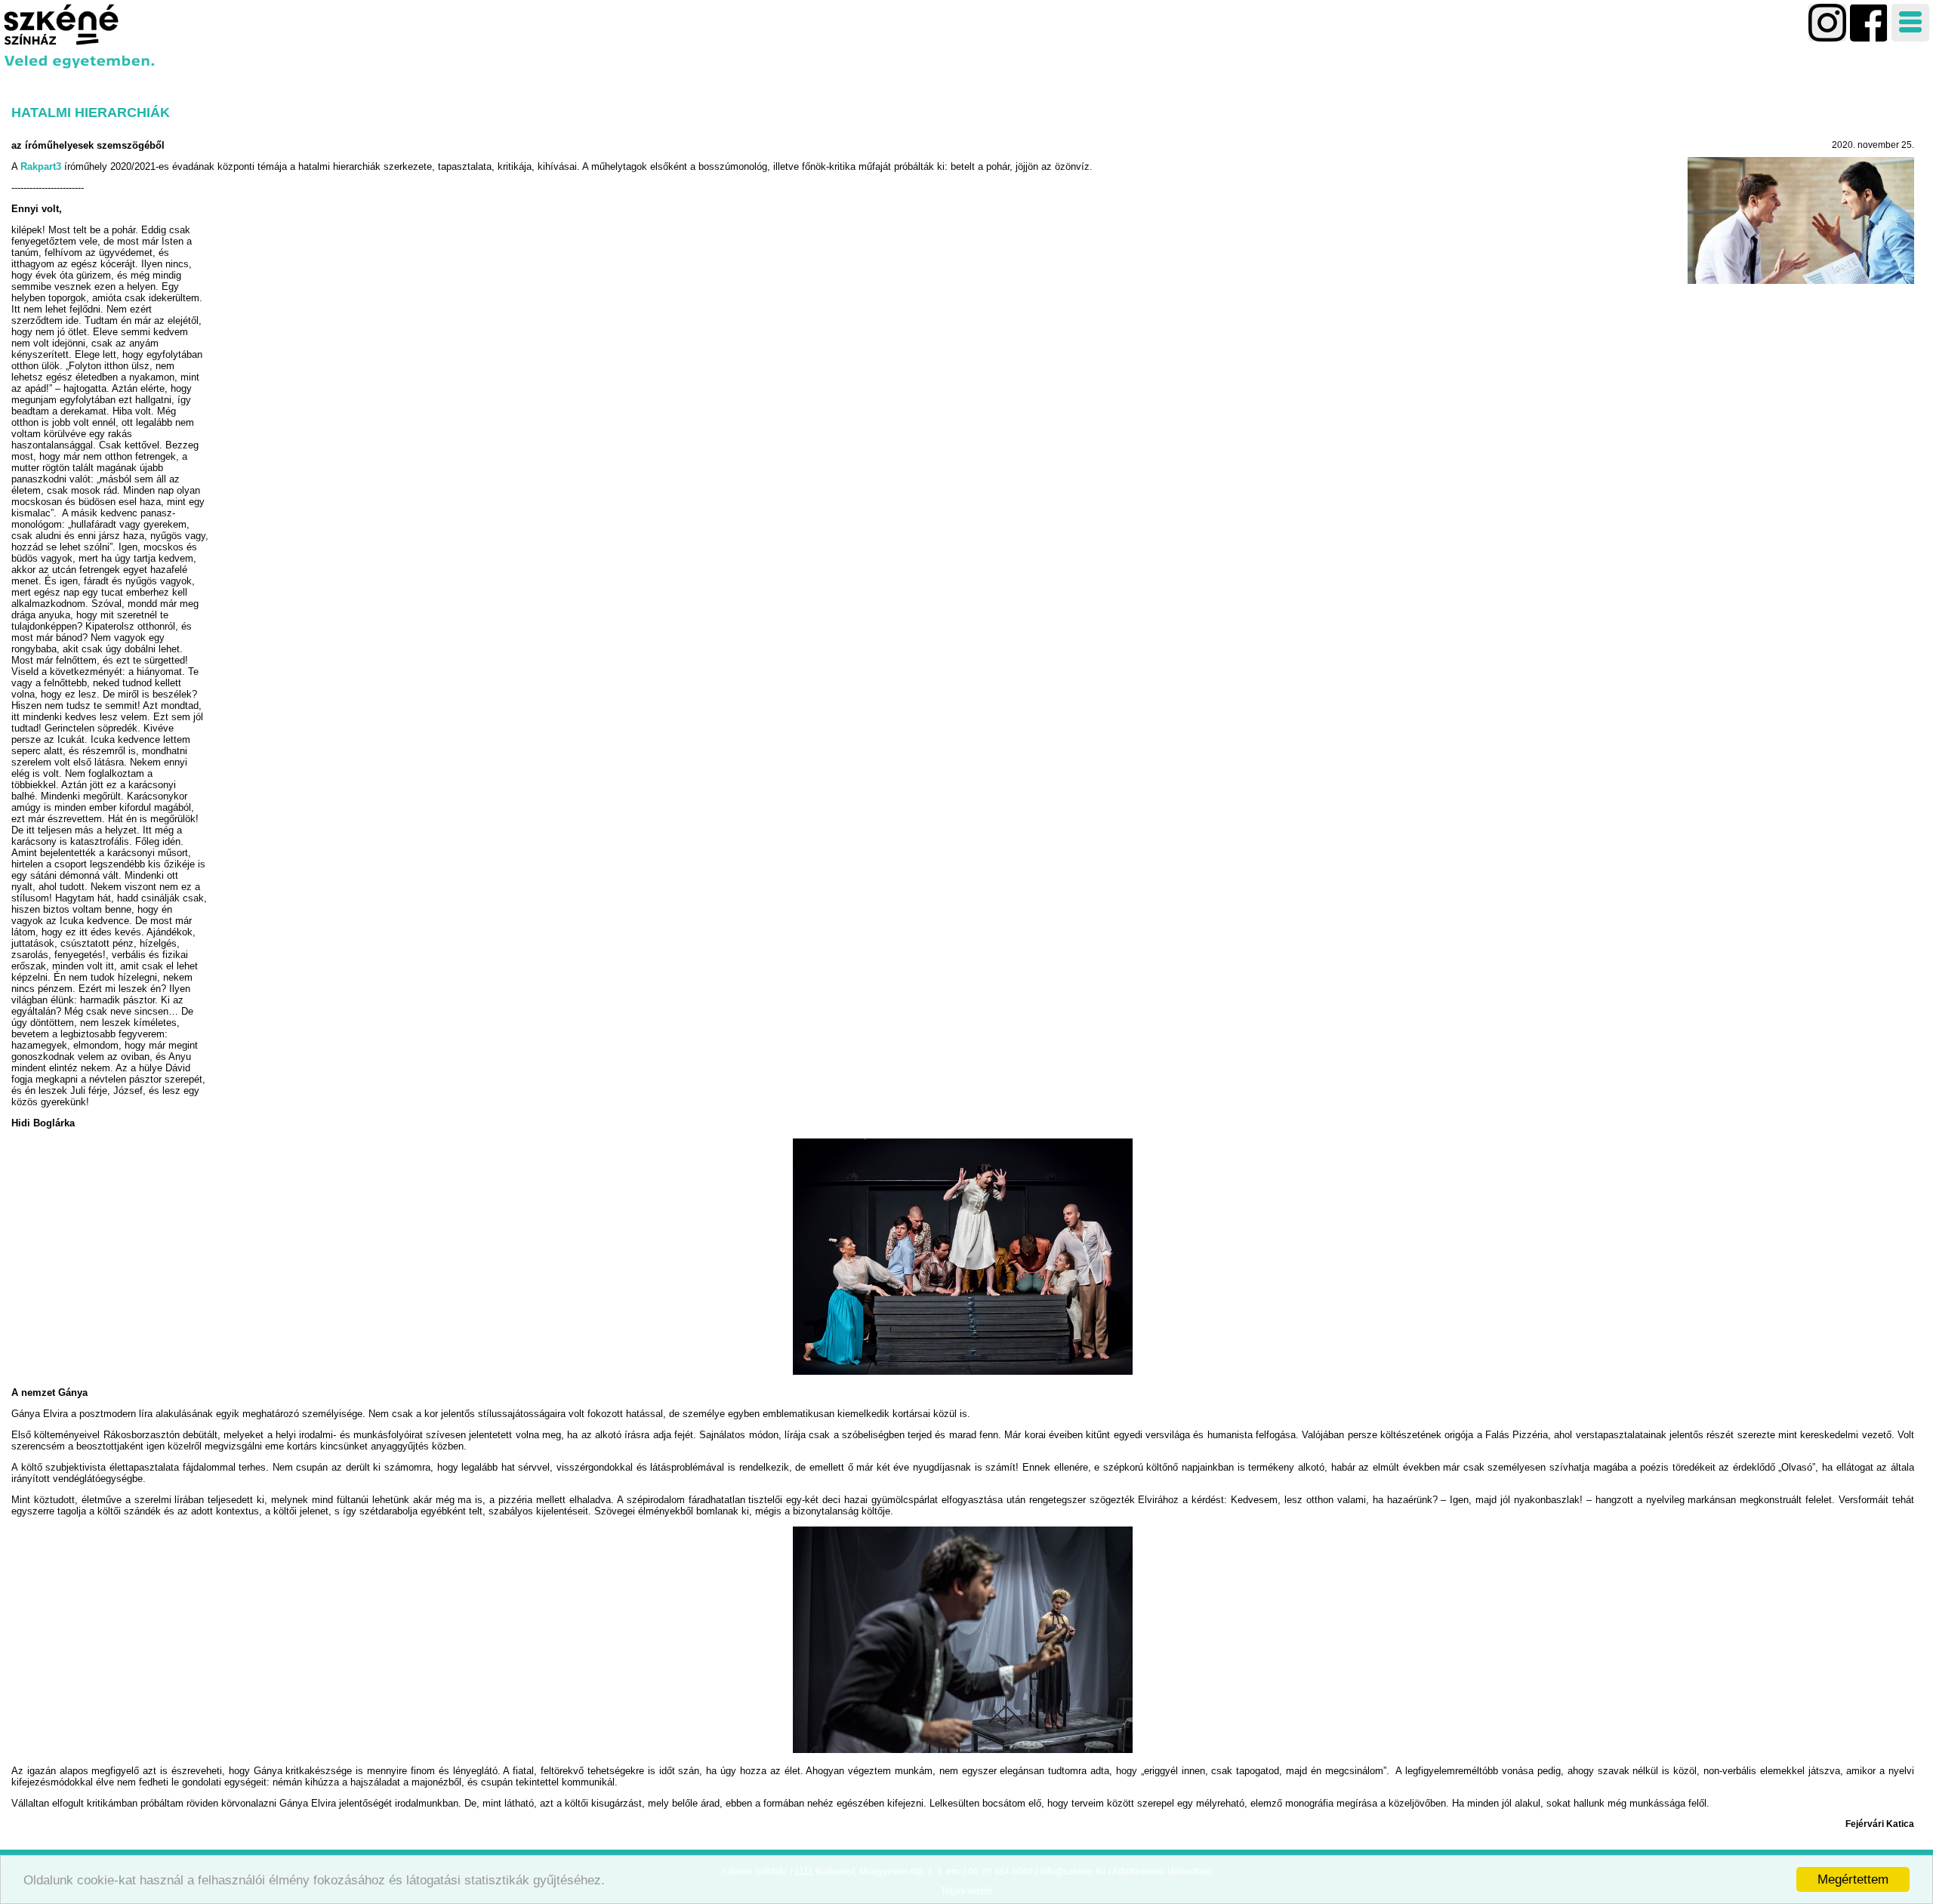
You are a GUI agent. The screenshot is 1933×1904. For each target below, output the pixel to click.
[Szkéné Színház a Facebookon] (1827, 23)
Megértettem (1853, 1879)
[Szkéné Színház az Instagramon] (1869, 23)
